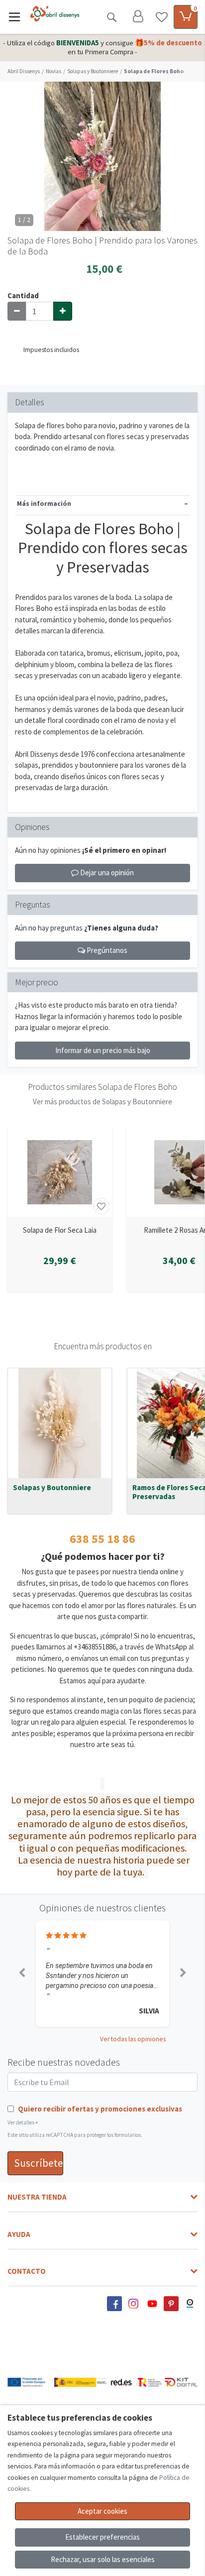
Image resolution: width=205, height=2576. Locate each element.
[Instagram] (133, 2304)
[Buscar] (111, 17)
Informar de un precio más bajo (103, 1050)
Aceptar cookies (102, 2511)
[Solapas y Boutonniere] (60, 1423)
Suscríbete (39, 2163)
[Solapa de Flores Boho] (102, 156)
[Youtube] (152, 2304)
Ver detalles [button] (23, 2122)
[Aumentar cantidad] (63, 311)
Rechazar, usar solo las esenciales (103, 2559)
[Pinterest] (171, 2304)
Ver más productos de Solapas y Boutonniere (102, 1102)
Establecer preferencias (102, 2537)
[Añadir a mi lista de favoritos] (101, 1206)
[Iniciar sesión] (138, 17)
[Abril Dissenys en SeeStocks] (190, 2304)
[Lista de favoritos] (162, 17)
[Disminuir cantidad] (17, 311)
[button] (22, 1974)
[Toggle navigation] (14, 17)
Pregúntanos (106, 950)
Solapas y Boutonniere (52, 1488)
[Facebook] (114, 2304)
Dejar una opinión (106, 873)
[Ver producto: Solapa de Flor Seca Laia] (60, 1172)
